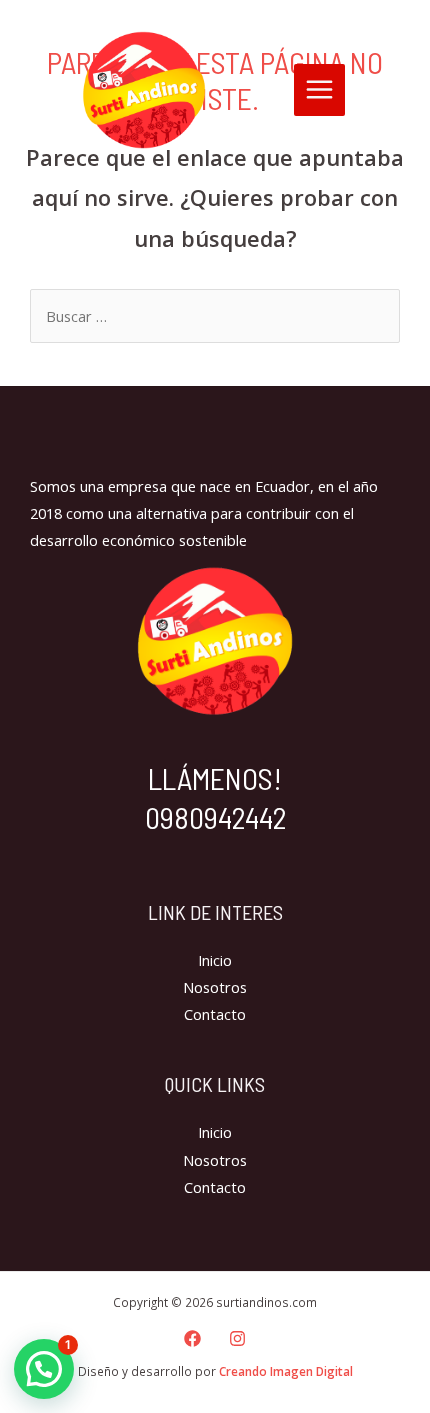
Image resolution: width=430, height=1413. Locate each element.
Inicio (215, 960)
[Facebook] (192, 1338)
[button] (44, 1369)
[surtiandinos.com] (144, 90)
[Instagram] (237, 1338)
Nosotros (215, 987)
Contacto (215, 1014)
